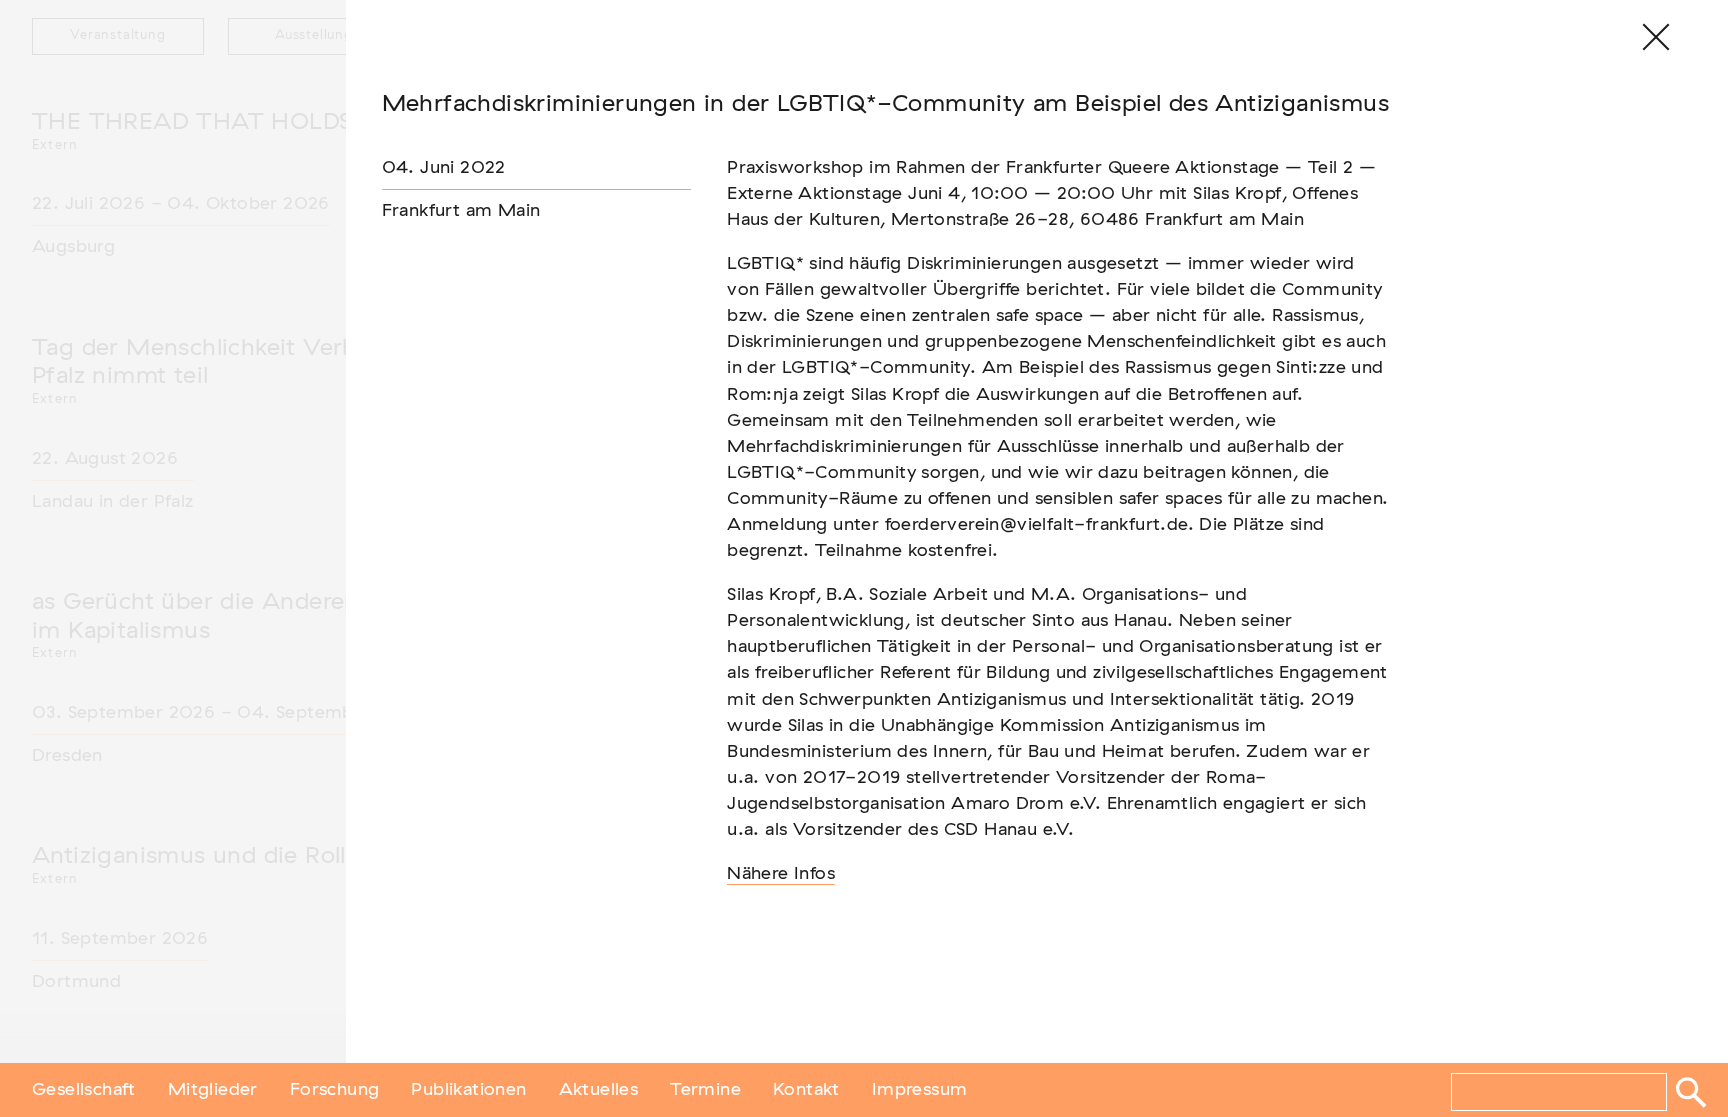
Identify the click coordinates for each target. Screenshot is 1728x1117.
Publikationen (468, 1090)
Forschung (335, 1090)
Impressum (920, 1090)
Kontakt (806, 1090)
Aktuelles (599, 1090)
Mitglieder (213, 1090)
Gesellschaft (84, 1090)
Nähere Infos (781, 874)
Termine (705, 1090)
